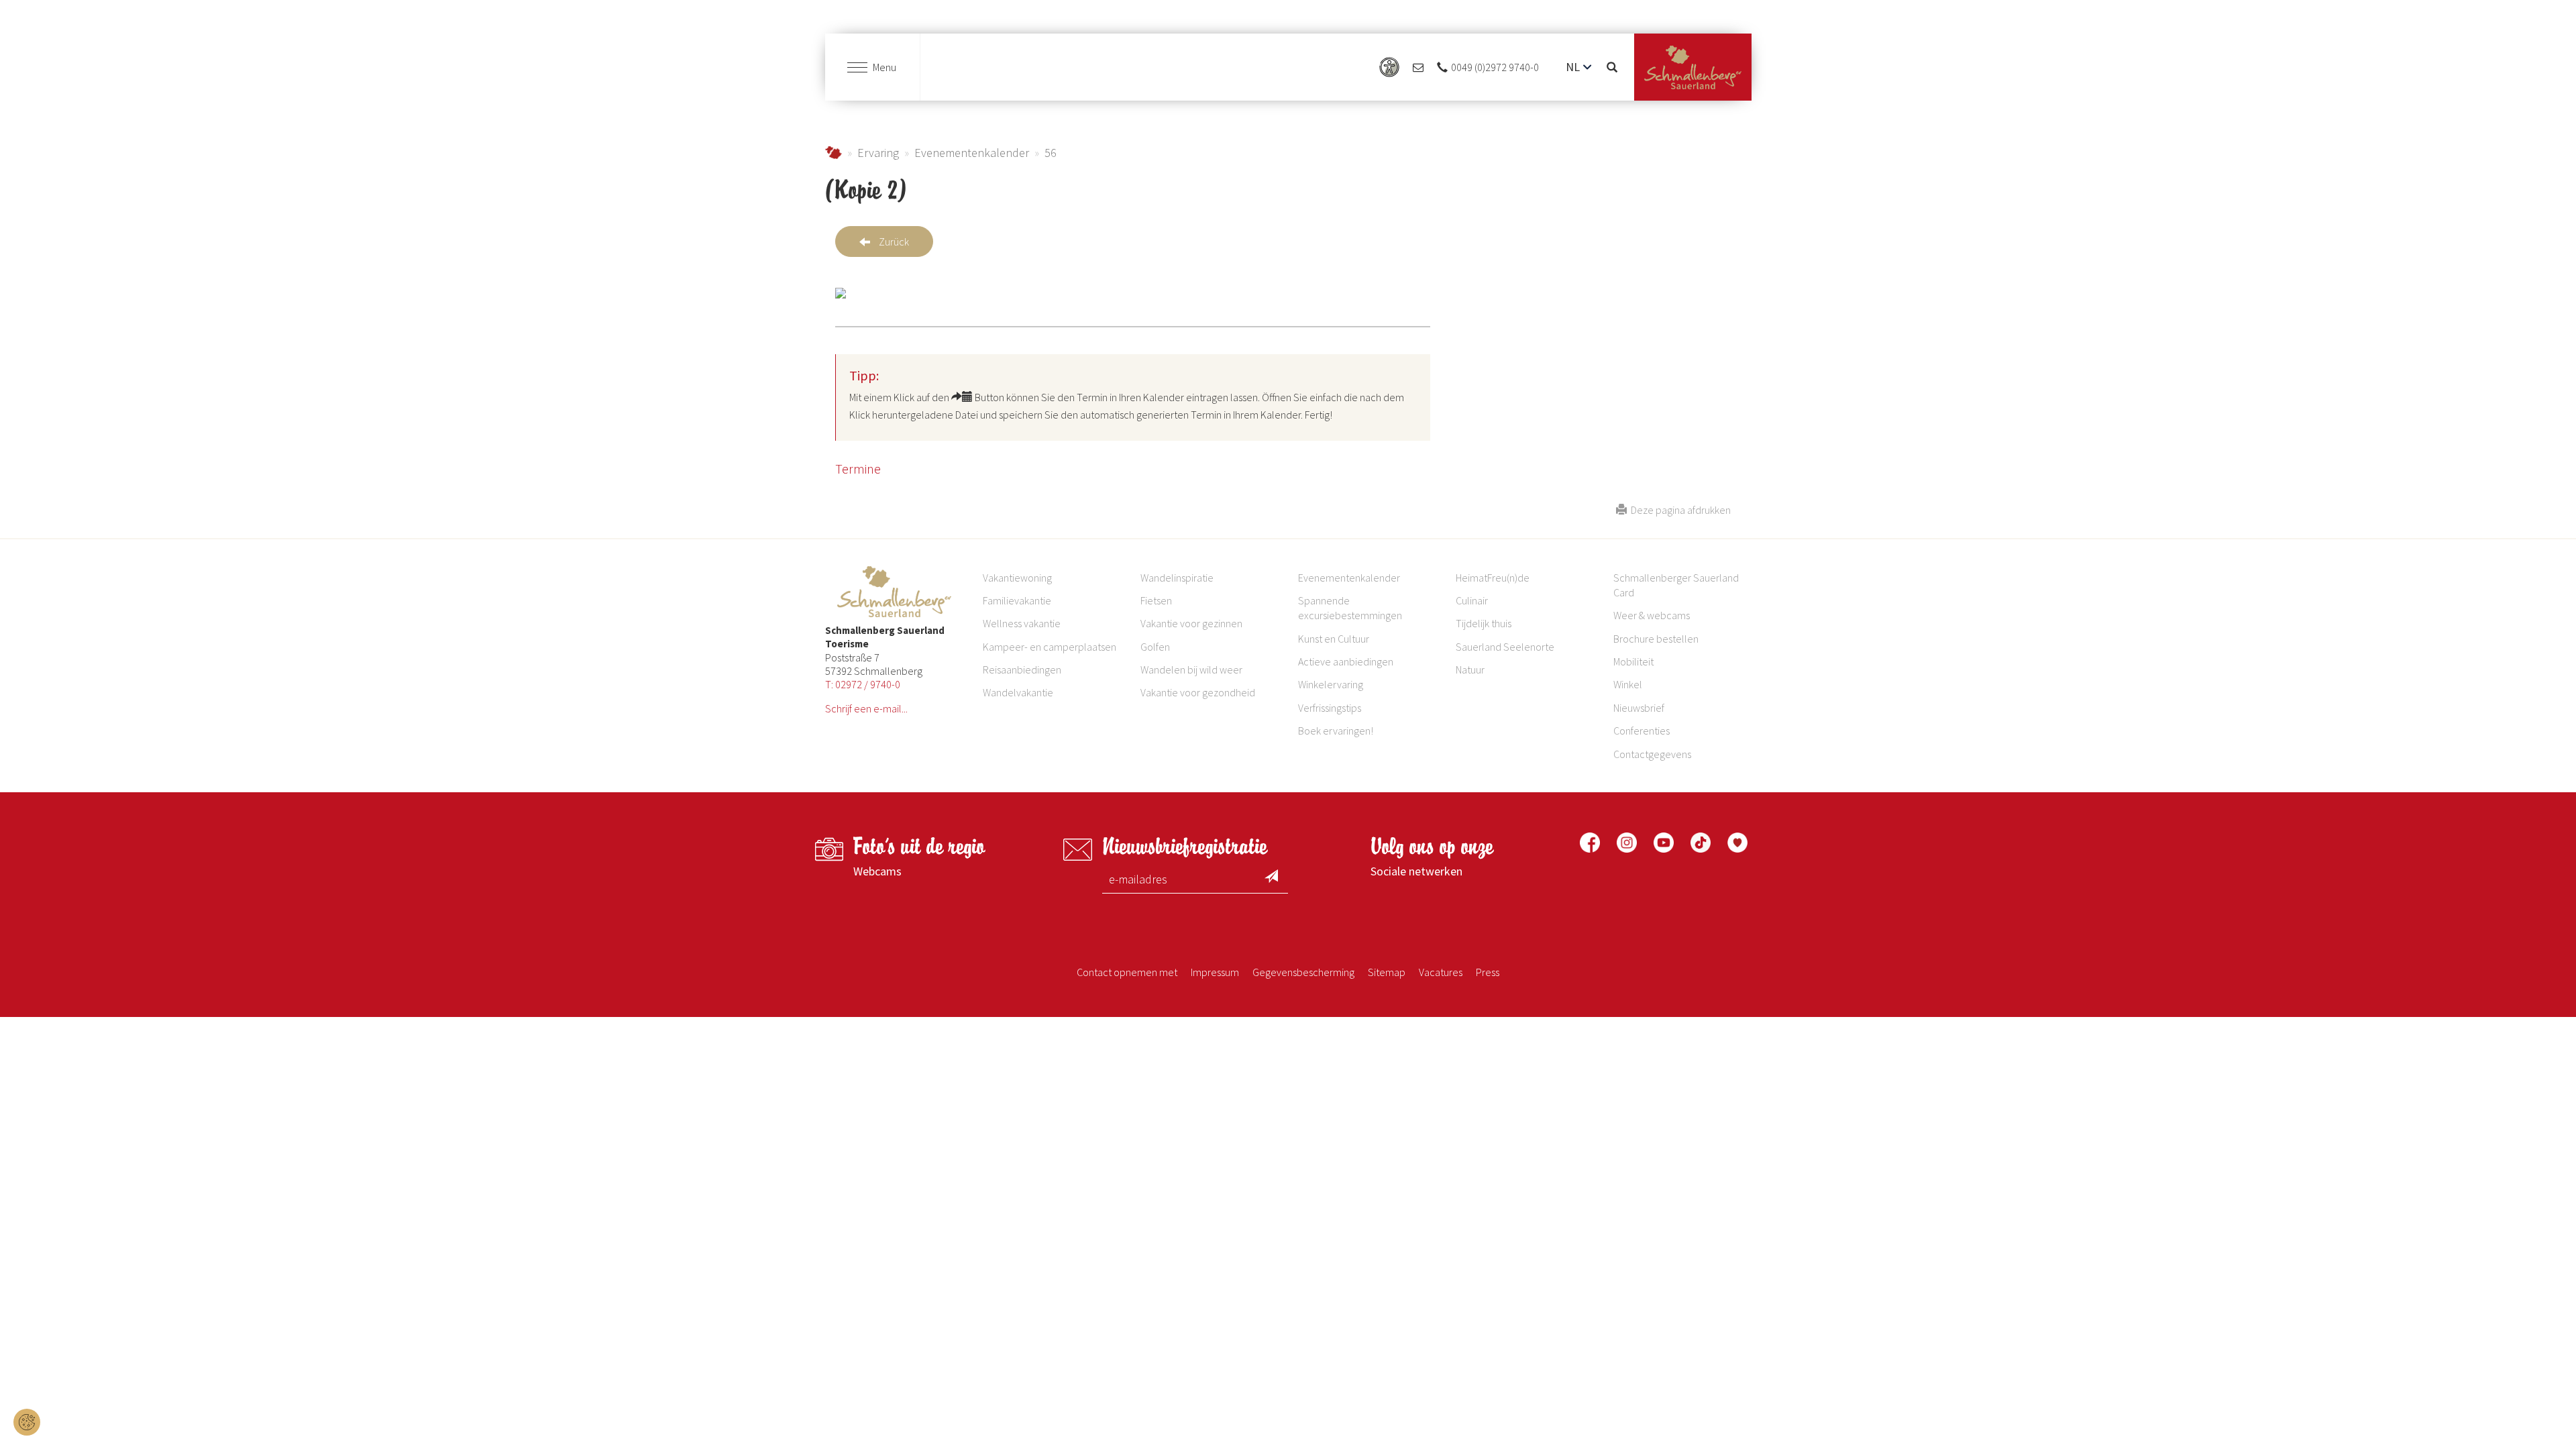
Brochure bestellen (1656, 639)
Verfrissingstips (1330, 708)
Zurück (894, 241)
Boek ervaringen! (1336, 731)
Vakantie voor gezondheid (1198, 692)
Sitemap (1387, 972)
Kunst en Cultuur (1334, 639)
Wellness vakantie (1022, 623)
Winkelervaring (1331, 684)
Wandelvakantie (1018, 692)
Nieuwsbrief (1639, 708)
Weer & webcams (1652, 615)
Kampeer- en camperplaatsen (1050, 647)
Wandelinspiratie (1177, 578)
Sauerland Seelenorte (1505, 647)
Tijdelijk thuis (1484, 623)
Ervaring (878, 153)
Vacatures (1441, 972)
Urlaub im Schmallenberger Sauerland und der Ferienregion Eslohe (834, 153)
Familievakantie (1017, 600)
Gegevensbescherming (1303, 972)
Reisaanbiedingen (1022, 669)
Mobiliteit (1633, 661)
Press (1488, 972)
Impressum (1215, 972)
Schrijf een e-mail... (866, 708)
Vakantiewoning (1017, 578)
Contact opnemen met (1127, 972)
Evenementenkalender (972, 153)
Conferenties (1642, 731)
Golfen (1155, 647)
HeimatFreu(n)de (1493, 578)
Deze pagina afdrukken (1679, 510)
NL (1573, 67)
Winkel (1628, 684)
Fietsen (1156, 600)
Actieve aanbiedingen (1346, 661)
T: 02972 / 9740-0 (863, 684)
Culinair (1472, 600)
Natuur (1470, 669)
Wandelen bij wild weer (1191, 669)
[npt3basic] (1693, 67)
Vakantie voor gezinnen (1191, 623)
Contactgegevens (1652, 754)
